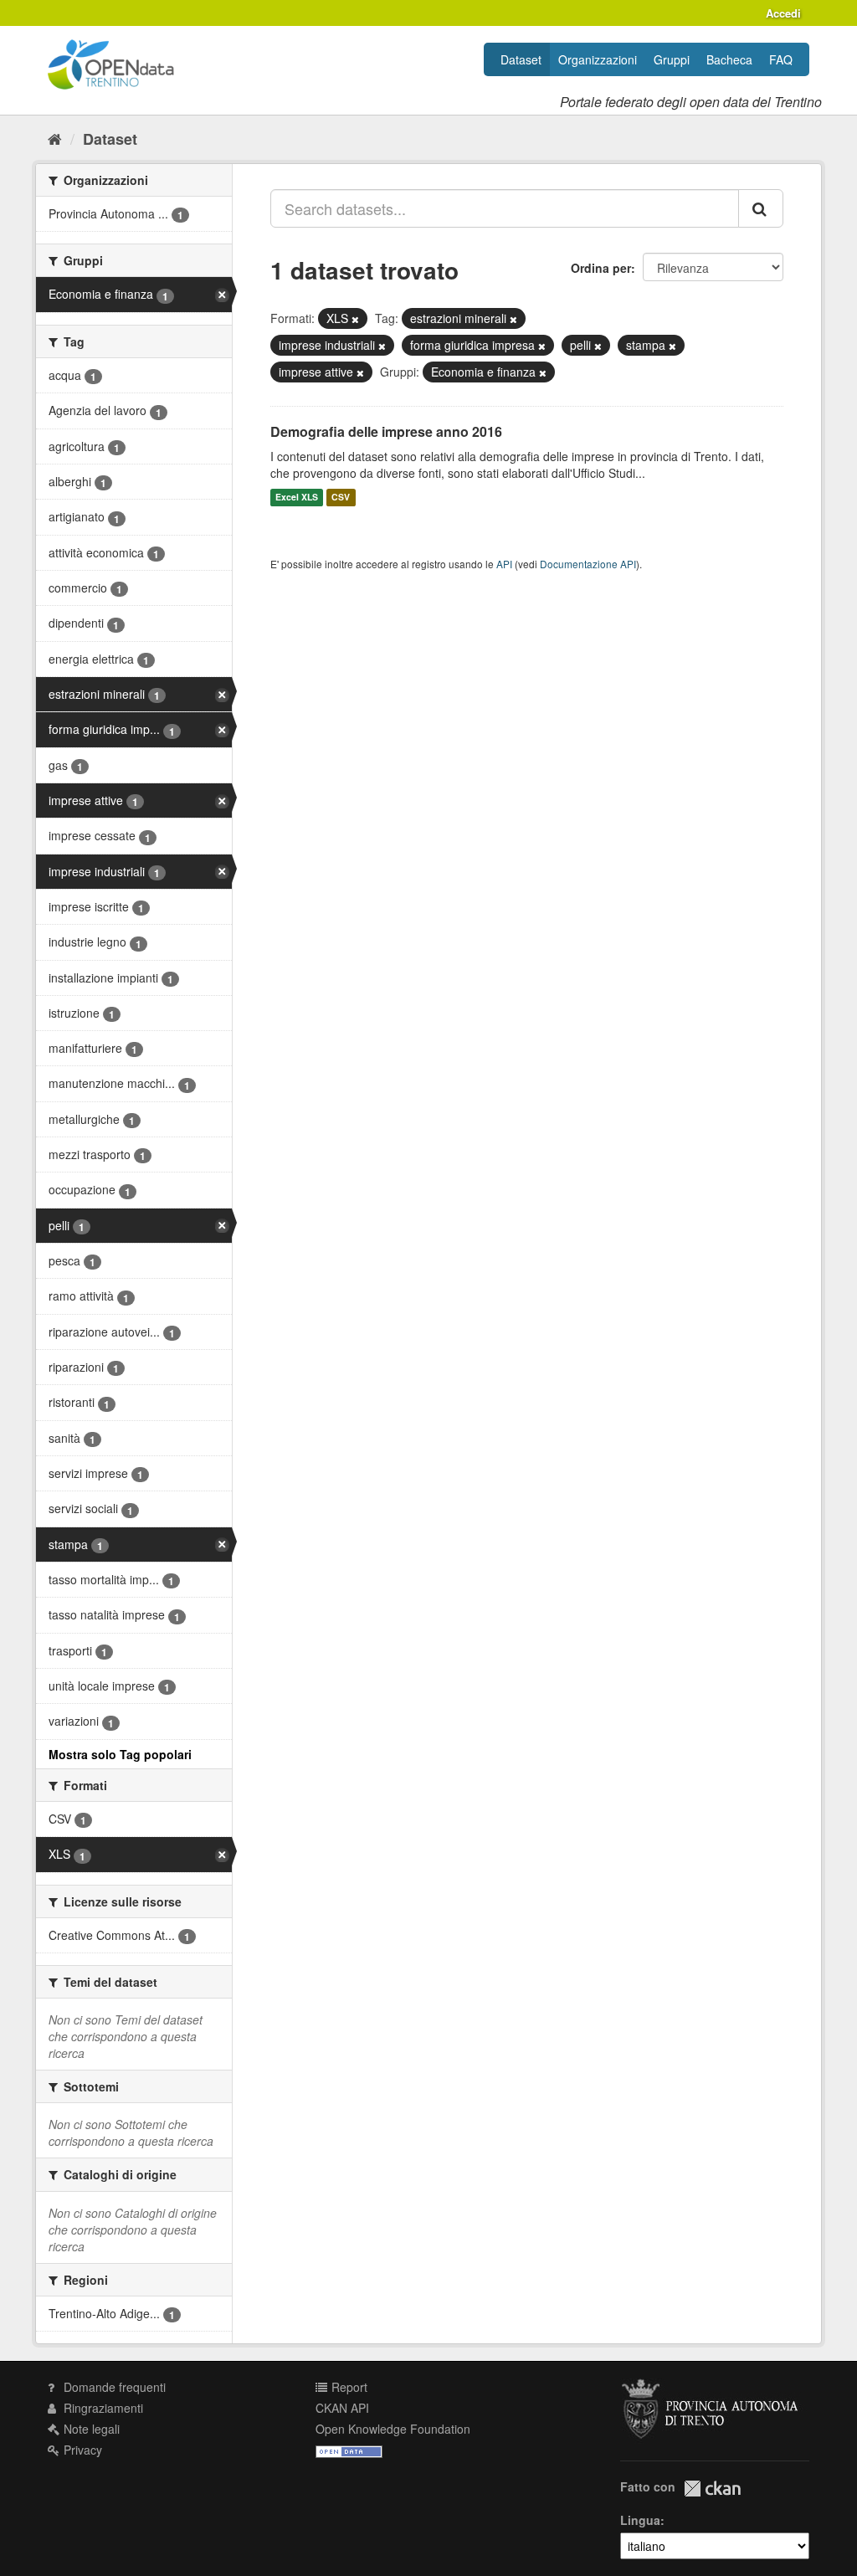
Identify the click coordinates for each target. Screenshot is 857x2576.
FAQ (781, 59)
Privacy (81, 2450)
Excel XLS (297, 498)
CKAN (712, 2489)
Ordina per (601, 268)
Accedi (783, 13)
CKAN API (342, 2408)
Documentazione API (588, 564)
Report (348, 2387)
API (504, 564)
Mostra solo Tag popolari (120, 1754)
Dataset (521, 59)
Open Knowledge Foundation (393, 2429)
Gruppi (672, 59)
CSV (341, 498)
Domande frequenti (113, 2387)
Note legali (90, 2429)
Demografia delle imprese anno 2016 (386, 431)
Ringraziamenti (102, 2408)
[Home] (55, 138)
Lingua (640, 2520)
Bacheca (729, 59)
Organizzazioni (598, 59)
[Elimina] (355, 319)
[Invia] (761, 208)
